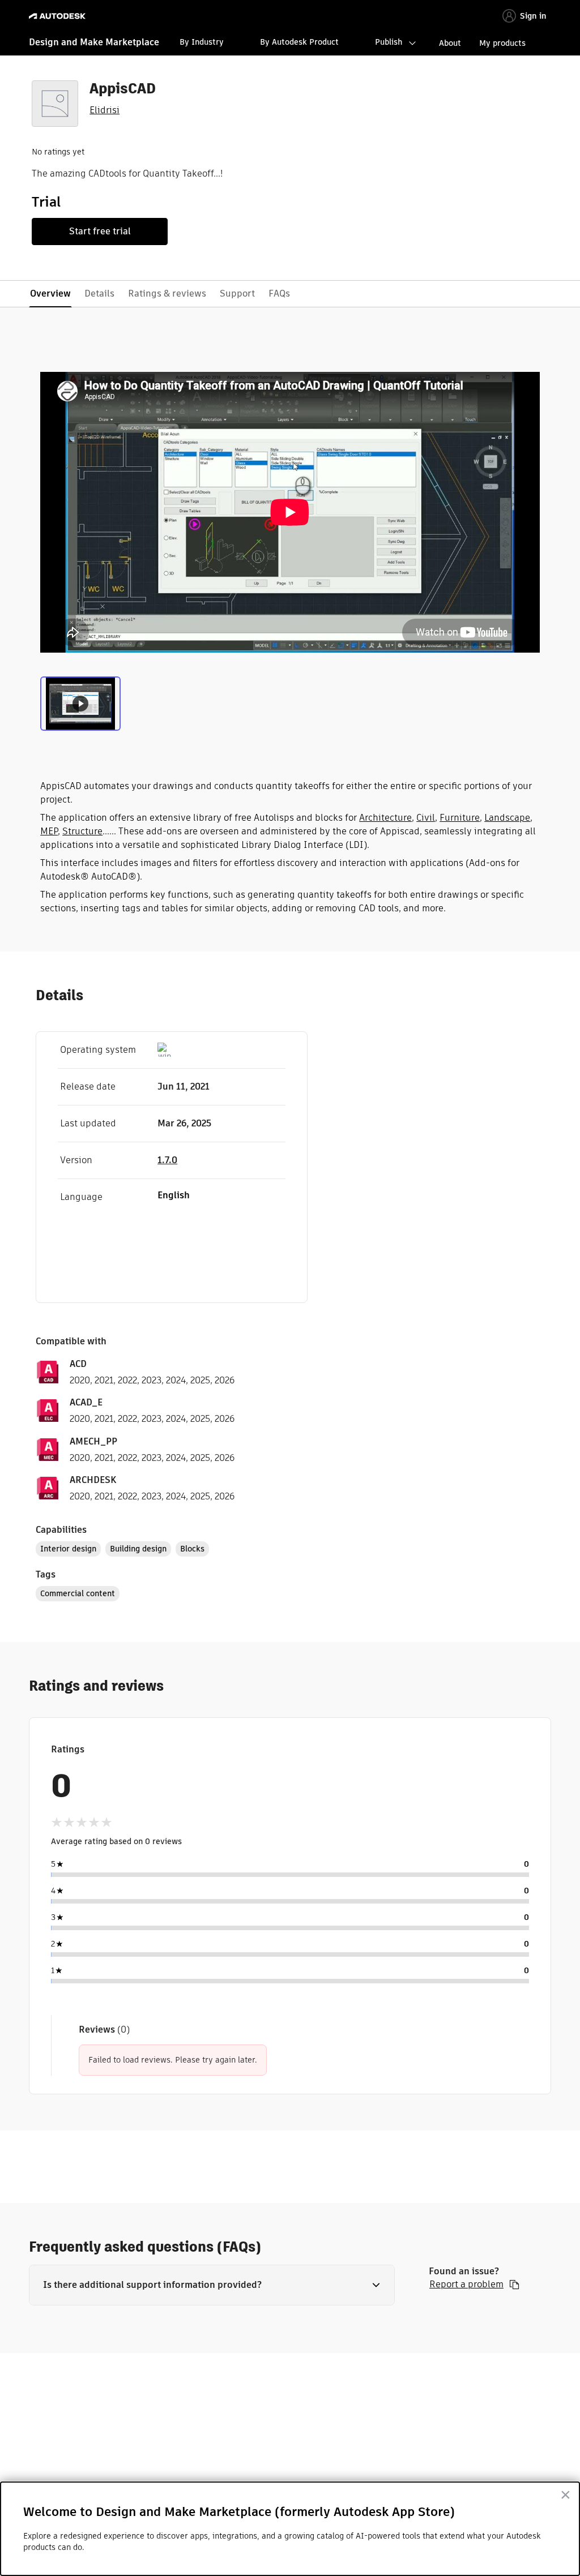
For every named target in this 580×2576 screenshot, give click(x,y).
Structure (82, 831)
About (450, 43)
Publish (389, 42)
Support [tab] (237, 293)
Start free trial (100, 231)
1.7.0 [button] (167, 1160)
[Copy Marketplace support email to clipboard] (514, 2284)
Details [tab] (99, 293)
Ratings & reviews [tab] (167, 293)
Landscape (507, 818)
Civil (426, 818)
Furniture (460, 818)
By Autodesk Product (299, 42)
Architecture (385, 818)
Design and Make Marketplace (94, 42)
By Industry (202, 42)
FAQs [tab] (279, 293)
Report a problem (466, 2284)
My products (502, 43)
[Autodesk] (59, 16)
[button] (212, 2285)
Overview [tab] (50, 293)
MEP (49, 831)
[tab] (80, 702)
